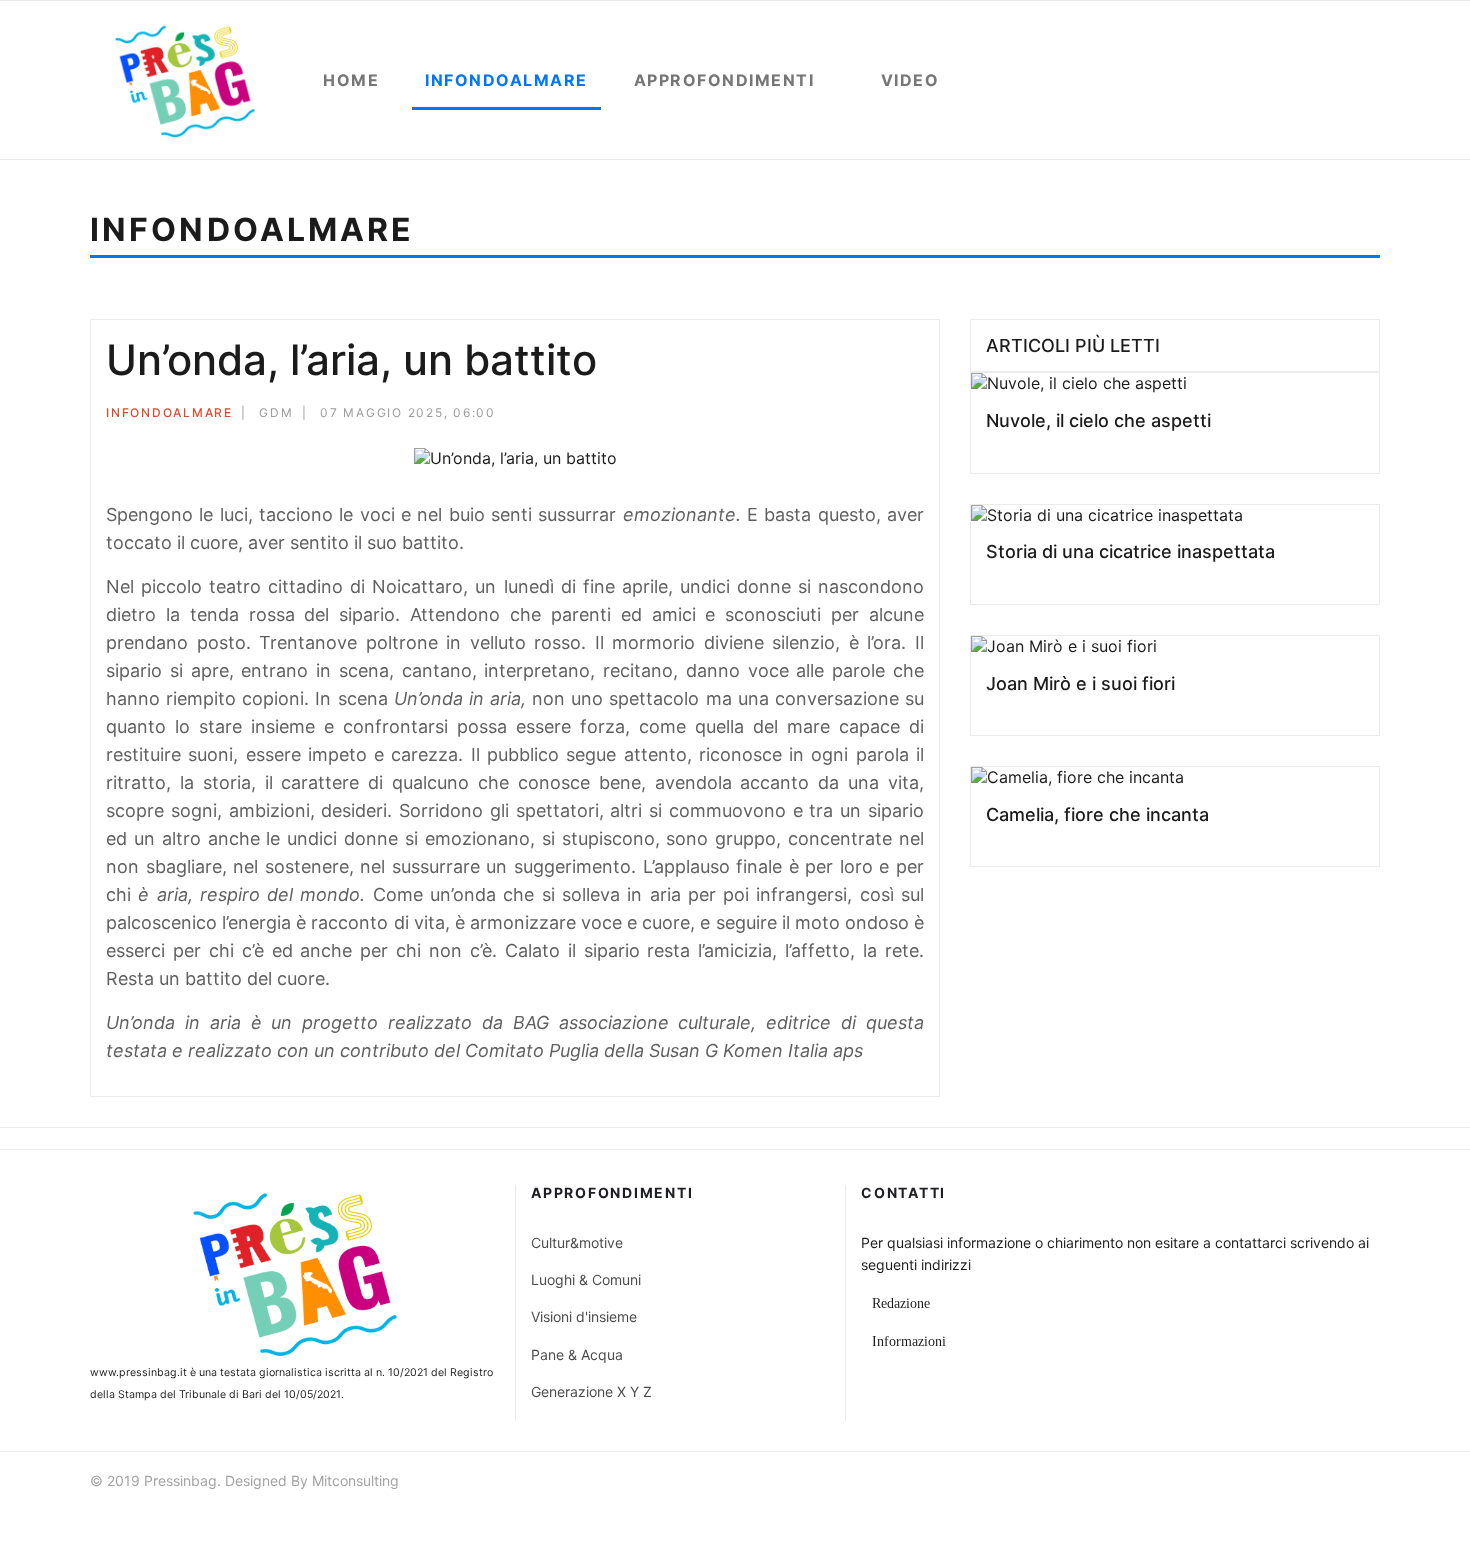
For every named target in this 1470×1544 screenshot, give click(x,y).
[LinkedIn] (918, 415)
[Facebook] (837, 415)
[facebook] (1263, 1483)
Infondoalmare (506, 80)
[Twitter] (864, 415)
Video (910, 80)
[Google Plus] (891, 415)
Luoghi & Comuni (586, 1279)
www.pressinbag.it (138, 1372)
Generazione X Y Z (591, 1391)
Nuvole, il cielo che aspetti (1098, 420)
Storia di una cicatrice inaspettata (1130, 551)
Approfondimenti (724, 80)
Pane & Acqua (577, 1354)
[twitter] (1299, 1483)
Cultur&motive (577, 1242)
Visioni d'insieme (584, 1316)
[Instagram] (1371, 1483)
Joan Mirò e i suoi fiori (1080, 683)
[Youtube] (1335, 1483)
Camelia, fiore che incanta (1097, 814)
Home (351, 80)
